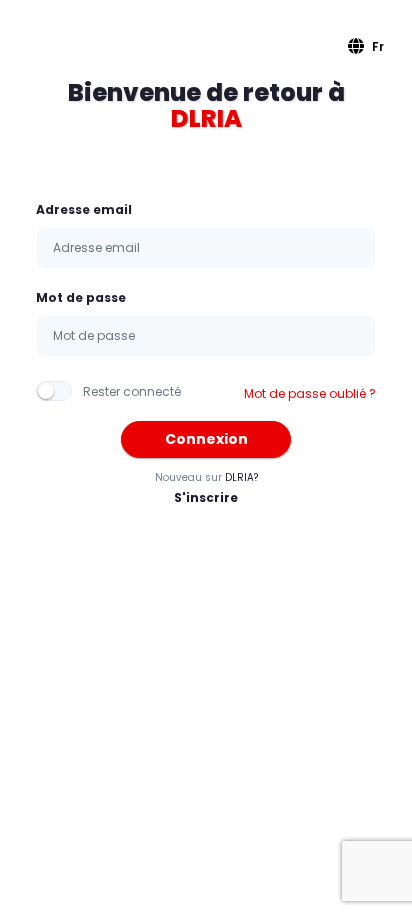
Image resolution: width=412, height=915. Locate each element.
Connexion (206, 439)
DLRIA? (241, 477)
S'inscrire (206, 497)
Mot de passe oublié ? (310, 393)
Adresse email (84, 209)
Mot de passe (81, 297)
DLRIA (206, 118)
